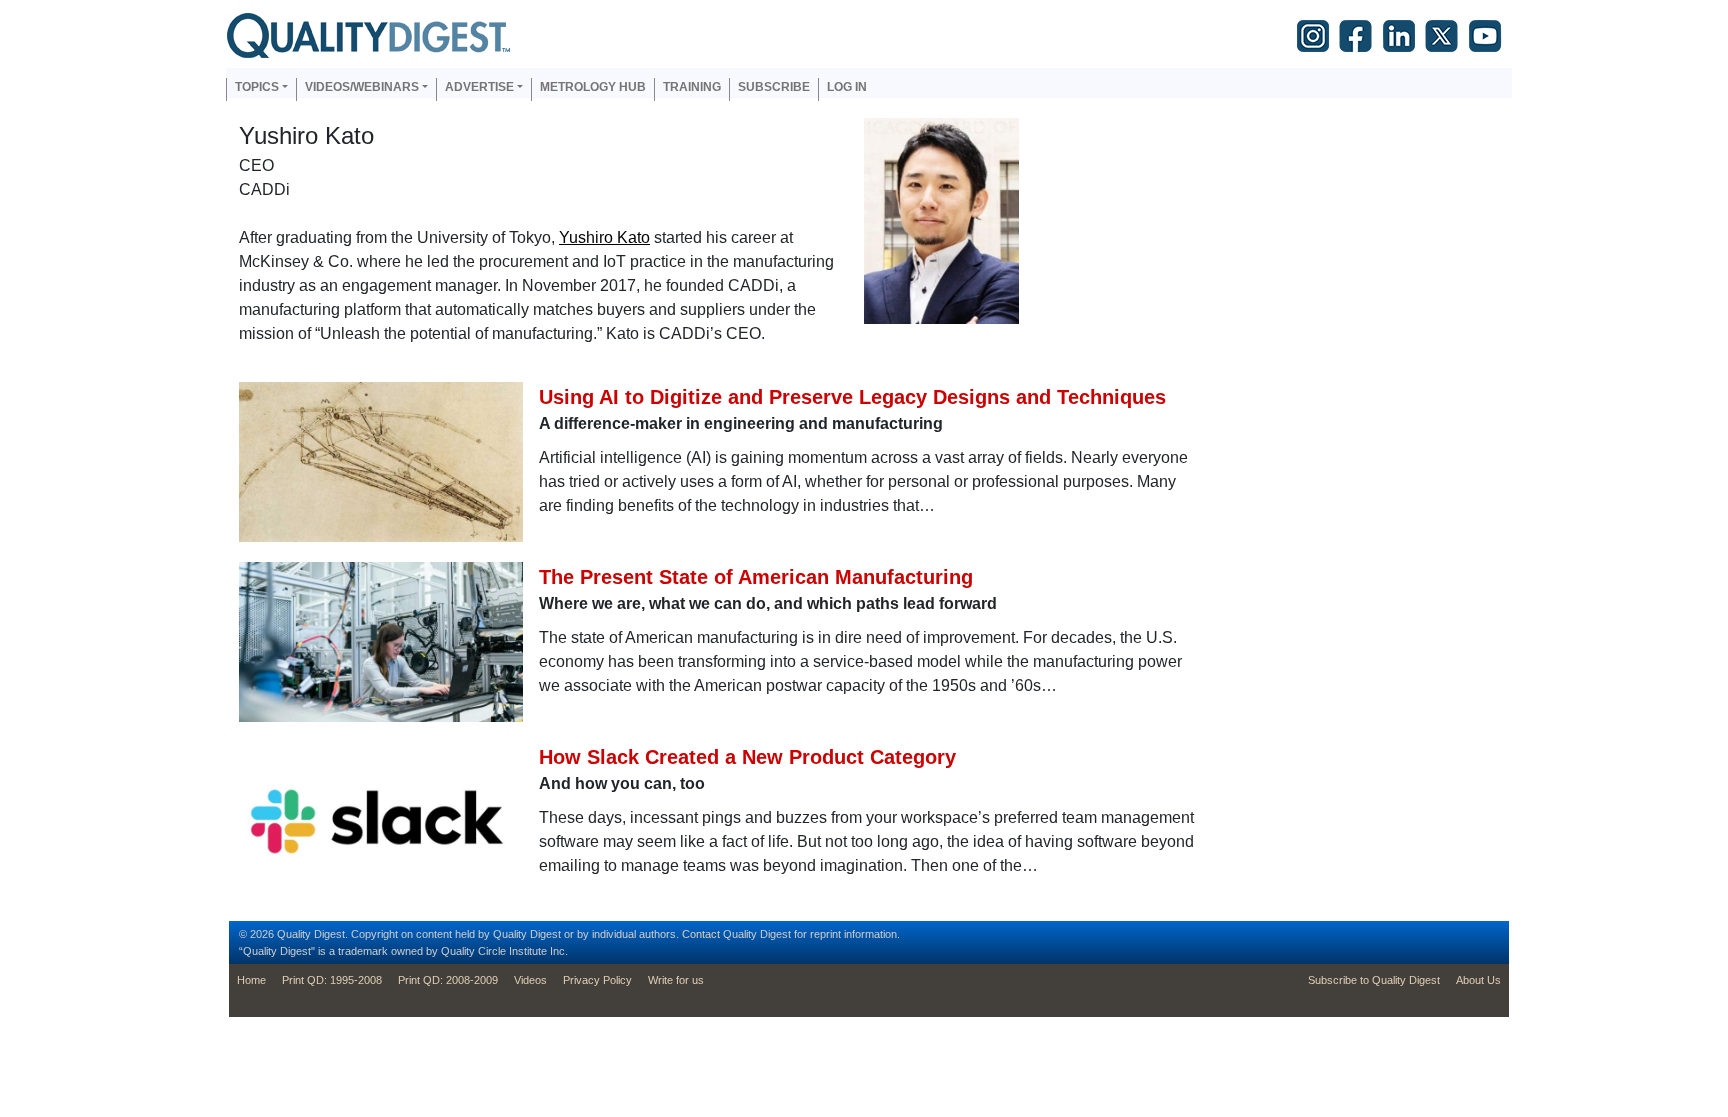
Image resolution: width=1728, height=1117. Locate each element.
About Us (1478, 980)
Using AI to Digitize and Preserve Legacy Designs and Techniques (852, 397)
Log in (847, 87)
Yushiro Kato (604, 237)
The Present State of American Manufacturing (756, 577)
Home (251, 980)
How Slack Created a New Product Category (747, 757)
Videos (530, 980)
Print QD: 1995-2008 (332, 980)
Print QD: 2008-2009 (448, 980)
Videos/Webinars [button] (362, 87)
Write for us (676, 980)
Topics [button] (257, 87)
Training (692, 87)
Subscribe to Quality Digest (1374, 980)
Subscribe (774, 87)
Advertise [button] (479, 87)
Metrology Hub (593, 87)
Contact (701, 934)
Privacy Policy (597, 980)
